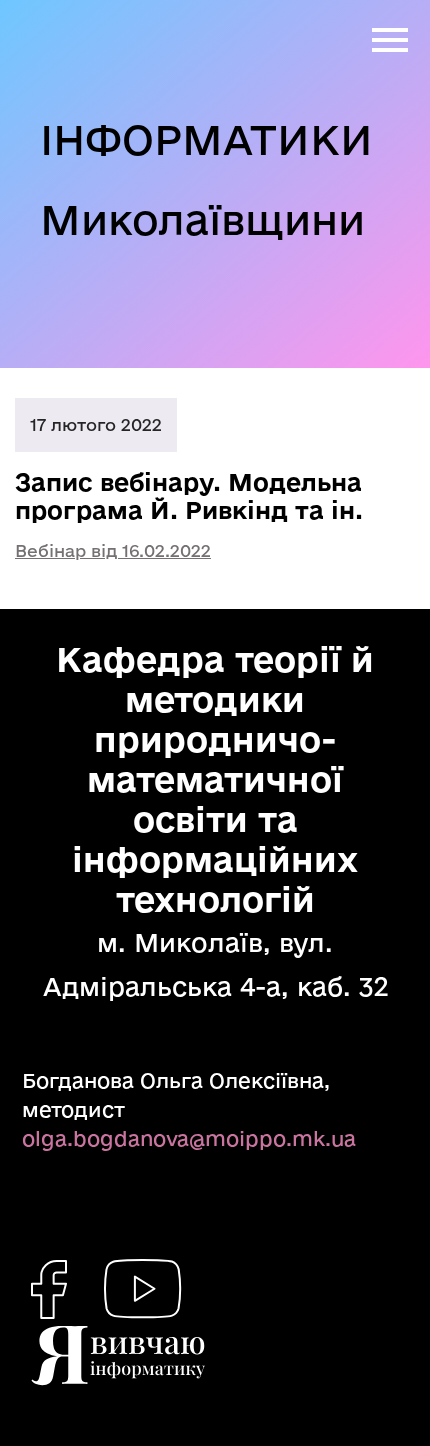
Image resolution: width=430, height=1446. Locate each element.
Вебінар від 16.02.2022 (113, 550)
